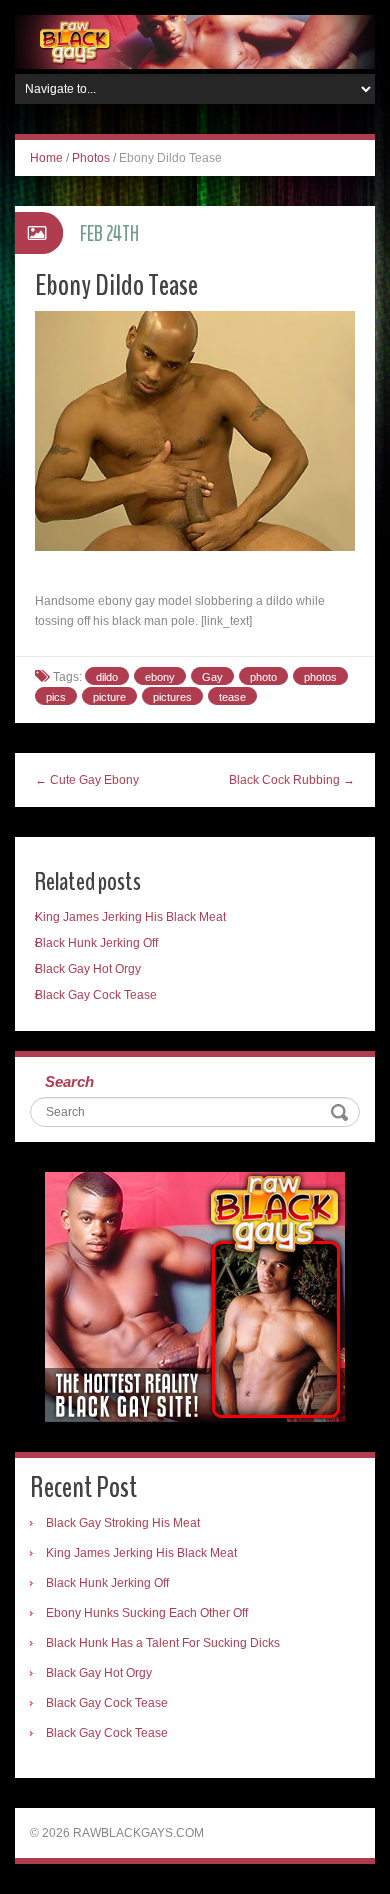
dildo (107, 677)
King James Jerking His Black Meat (130, 917)
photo (263, 677)
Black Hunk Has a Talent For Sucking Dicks (163, 1643)
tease (232, 697)
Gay (212, 677)
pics (56, 697)
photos (320, 677)
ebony (160, 677)
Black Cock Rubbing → (292, 780)
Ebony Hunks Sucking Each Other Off (147, 1613)
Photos (91, 158)
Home (46, 158)
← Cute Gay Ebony (87, 780)
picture (109, 697)
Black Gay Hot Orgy (88, 969)
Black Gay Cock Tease (96, 995)
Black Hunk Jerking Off (96, 943)
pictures (172, 697)
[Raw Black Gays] (195, 41)
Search (69, 1081)
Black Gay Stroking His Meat (123, 1523)
